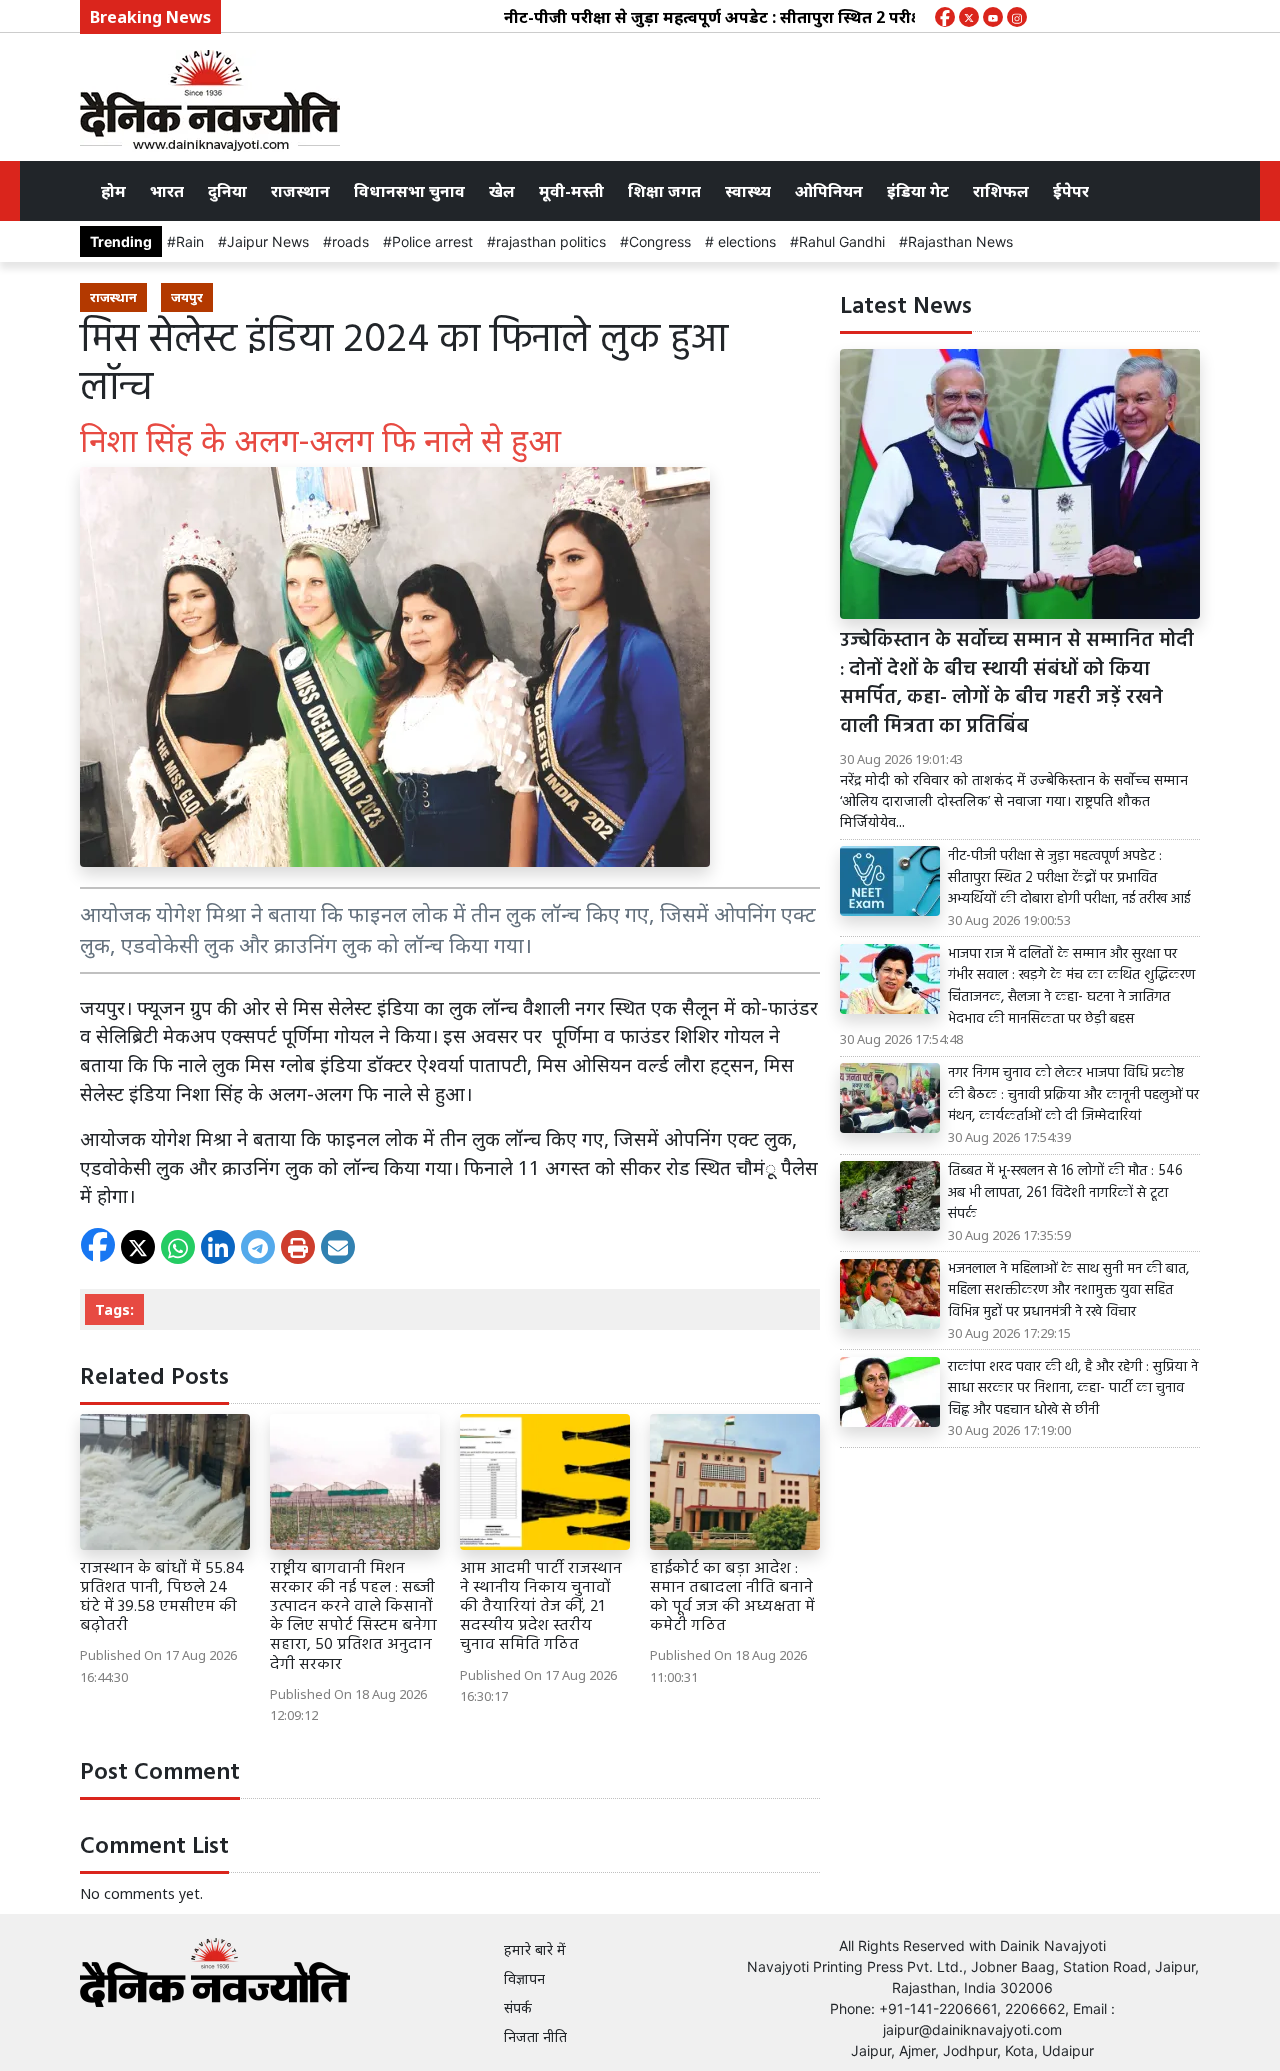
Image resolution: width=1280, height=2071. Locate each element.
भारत (167, 191)
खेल (502, 191)
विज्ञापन (524, 1978)
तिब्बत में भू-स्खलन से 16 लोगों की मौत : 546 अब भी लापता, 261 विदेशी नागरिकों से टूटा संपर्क (1065, 1193)
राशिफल (1001, 191)
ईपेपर (1071, 191)
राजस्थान (300, 191)
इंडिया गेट (918, 191)
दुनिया (227, 191)
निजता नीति (535, 2036)
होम (113, 191)
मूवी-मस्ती (571, 191)
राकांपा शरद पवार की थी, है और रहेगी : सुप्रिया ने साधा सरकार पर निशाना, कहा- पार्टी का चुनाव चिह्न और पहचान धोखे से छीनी (1073, 1389)
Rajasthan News (960, 241)
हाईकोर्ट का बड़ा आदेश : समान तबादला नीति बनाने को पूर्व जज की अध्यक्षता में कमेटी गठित (732, 1598)
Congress (660, 241)
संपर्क (518, 2007)
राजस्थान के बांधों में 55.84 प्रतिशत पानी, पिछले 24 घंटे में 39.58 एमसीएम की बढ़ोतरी (162, 1598)
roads (350, 241)
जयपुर (187, 297)
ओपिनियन (829, 191)
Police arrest (432, 241)
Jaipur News (268, 241)
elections (745, 241)
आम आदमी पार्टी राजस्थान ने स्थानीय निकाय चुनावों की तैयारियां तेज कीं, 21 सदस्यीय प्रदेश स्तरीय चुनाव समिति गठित (541, 1607)
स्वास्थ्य (748, 191)
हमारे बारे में (535, 1949)
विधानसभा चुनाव (409, 191)
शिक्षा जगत (664, 191)
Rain (190, 241)
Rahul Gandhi (842, 241)
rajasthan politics (551, 241)
